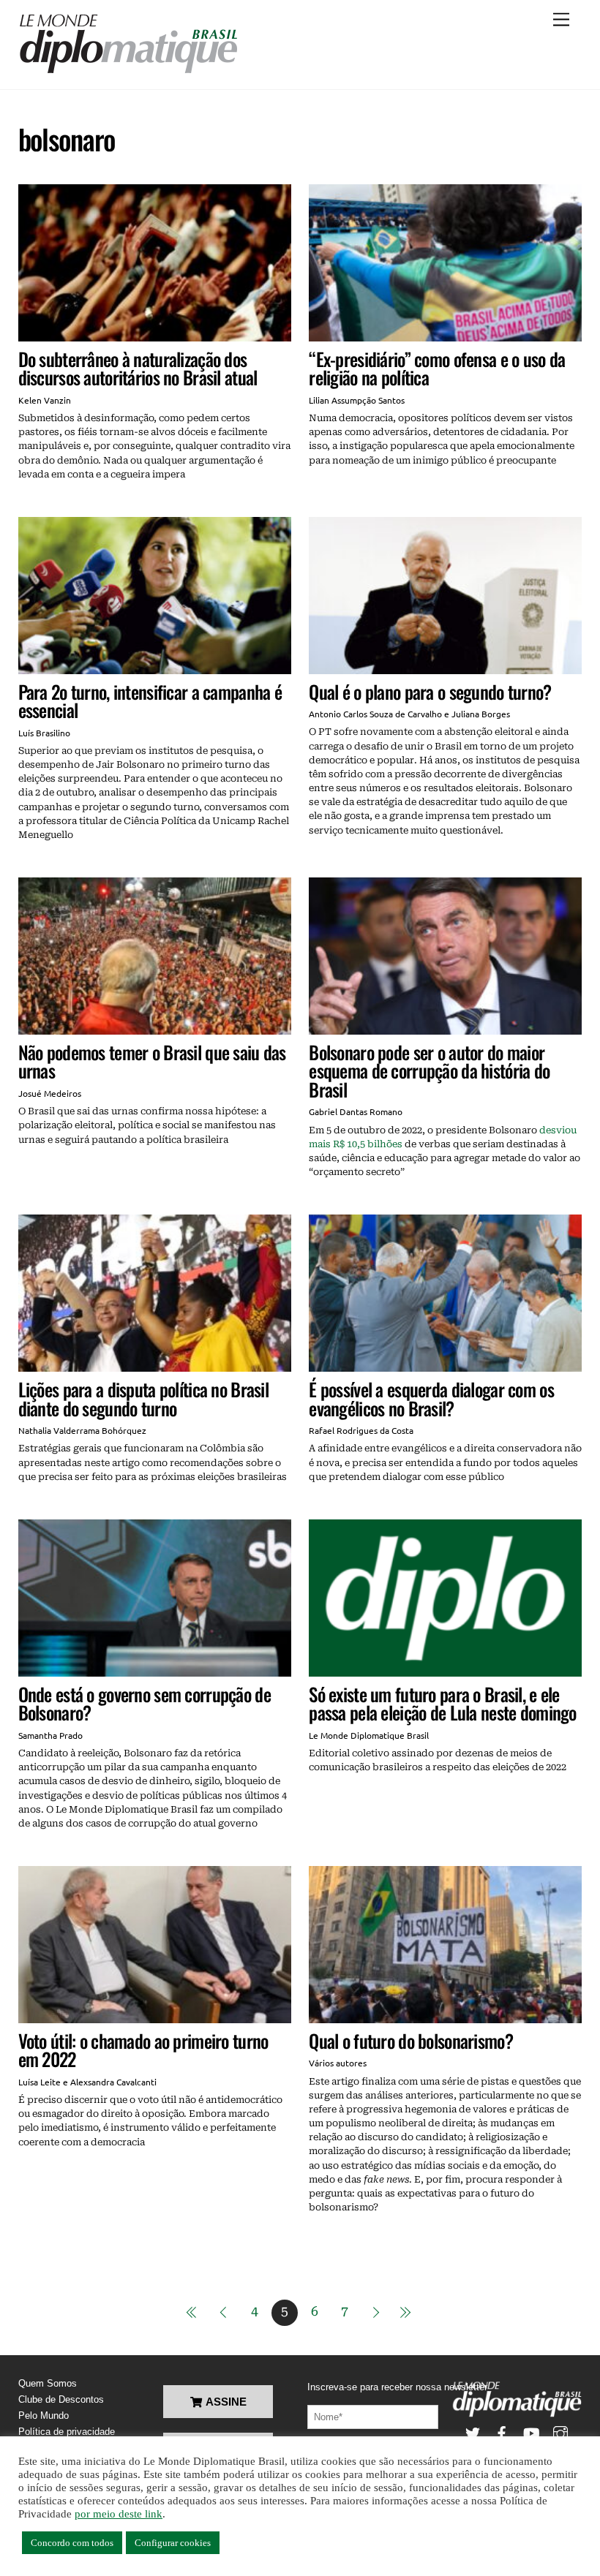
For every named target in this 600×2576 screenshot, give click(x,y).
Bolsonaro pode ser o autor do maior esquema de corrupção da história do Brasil (429, 1070)
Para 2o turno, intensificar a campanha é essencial (150, 701)
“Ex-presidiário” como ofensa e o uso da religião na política (437, 368)
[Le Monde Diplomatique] (128, 71)
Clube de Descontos (61, 2399)
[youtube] (531, 2432)
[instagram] (560, 2432)
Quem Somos (48, 2383)
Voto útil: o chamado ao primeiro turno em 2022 (143, 2050)
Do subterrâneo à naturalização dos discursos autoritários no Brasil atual (138, 368)
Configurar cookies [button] (173, 2543)
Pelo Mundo (44, 2416)
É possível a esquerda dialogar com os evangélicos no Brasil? (431, 1398)
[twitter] (473, 2432)
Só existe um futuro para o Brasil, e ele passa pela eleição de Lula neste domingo (442, 1703)
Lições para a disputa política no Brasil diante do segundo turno (143, 1398)
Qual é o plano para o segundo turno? (430, 691)
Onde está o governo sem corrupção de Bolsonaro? (145, 1703)
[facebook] (502, 2432)
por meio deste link (119, 2514)
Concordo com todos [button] (72, 2543)
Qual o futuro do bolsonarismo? (411, 2040)
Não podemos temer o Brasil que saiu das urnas (152, 1061)
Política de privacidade (67, 2432)
